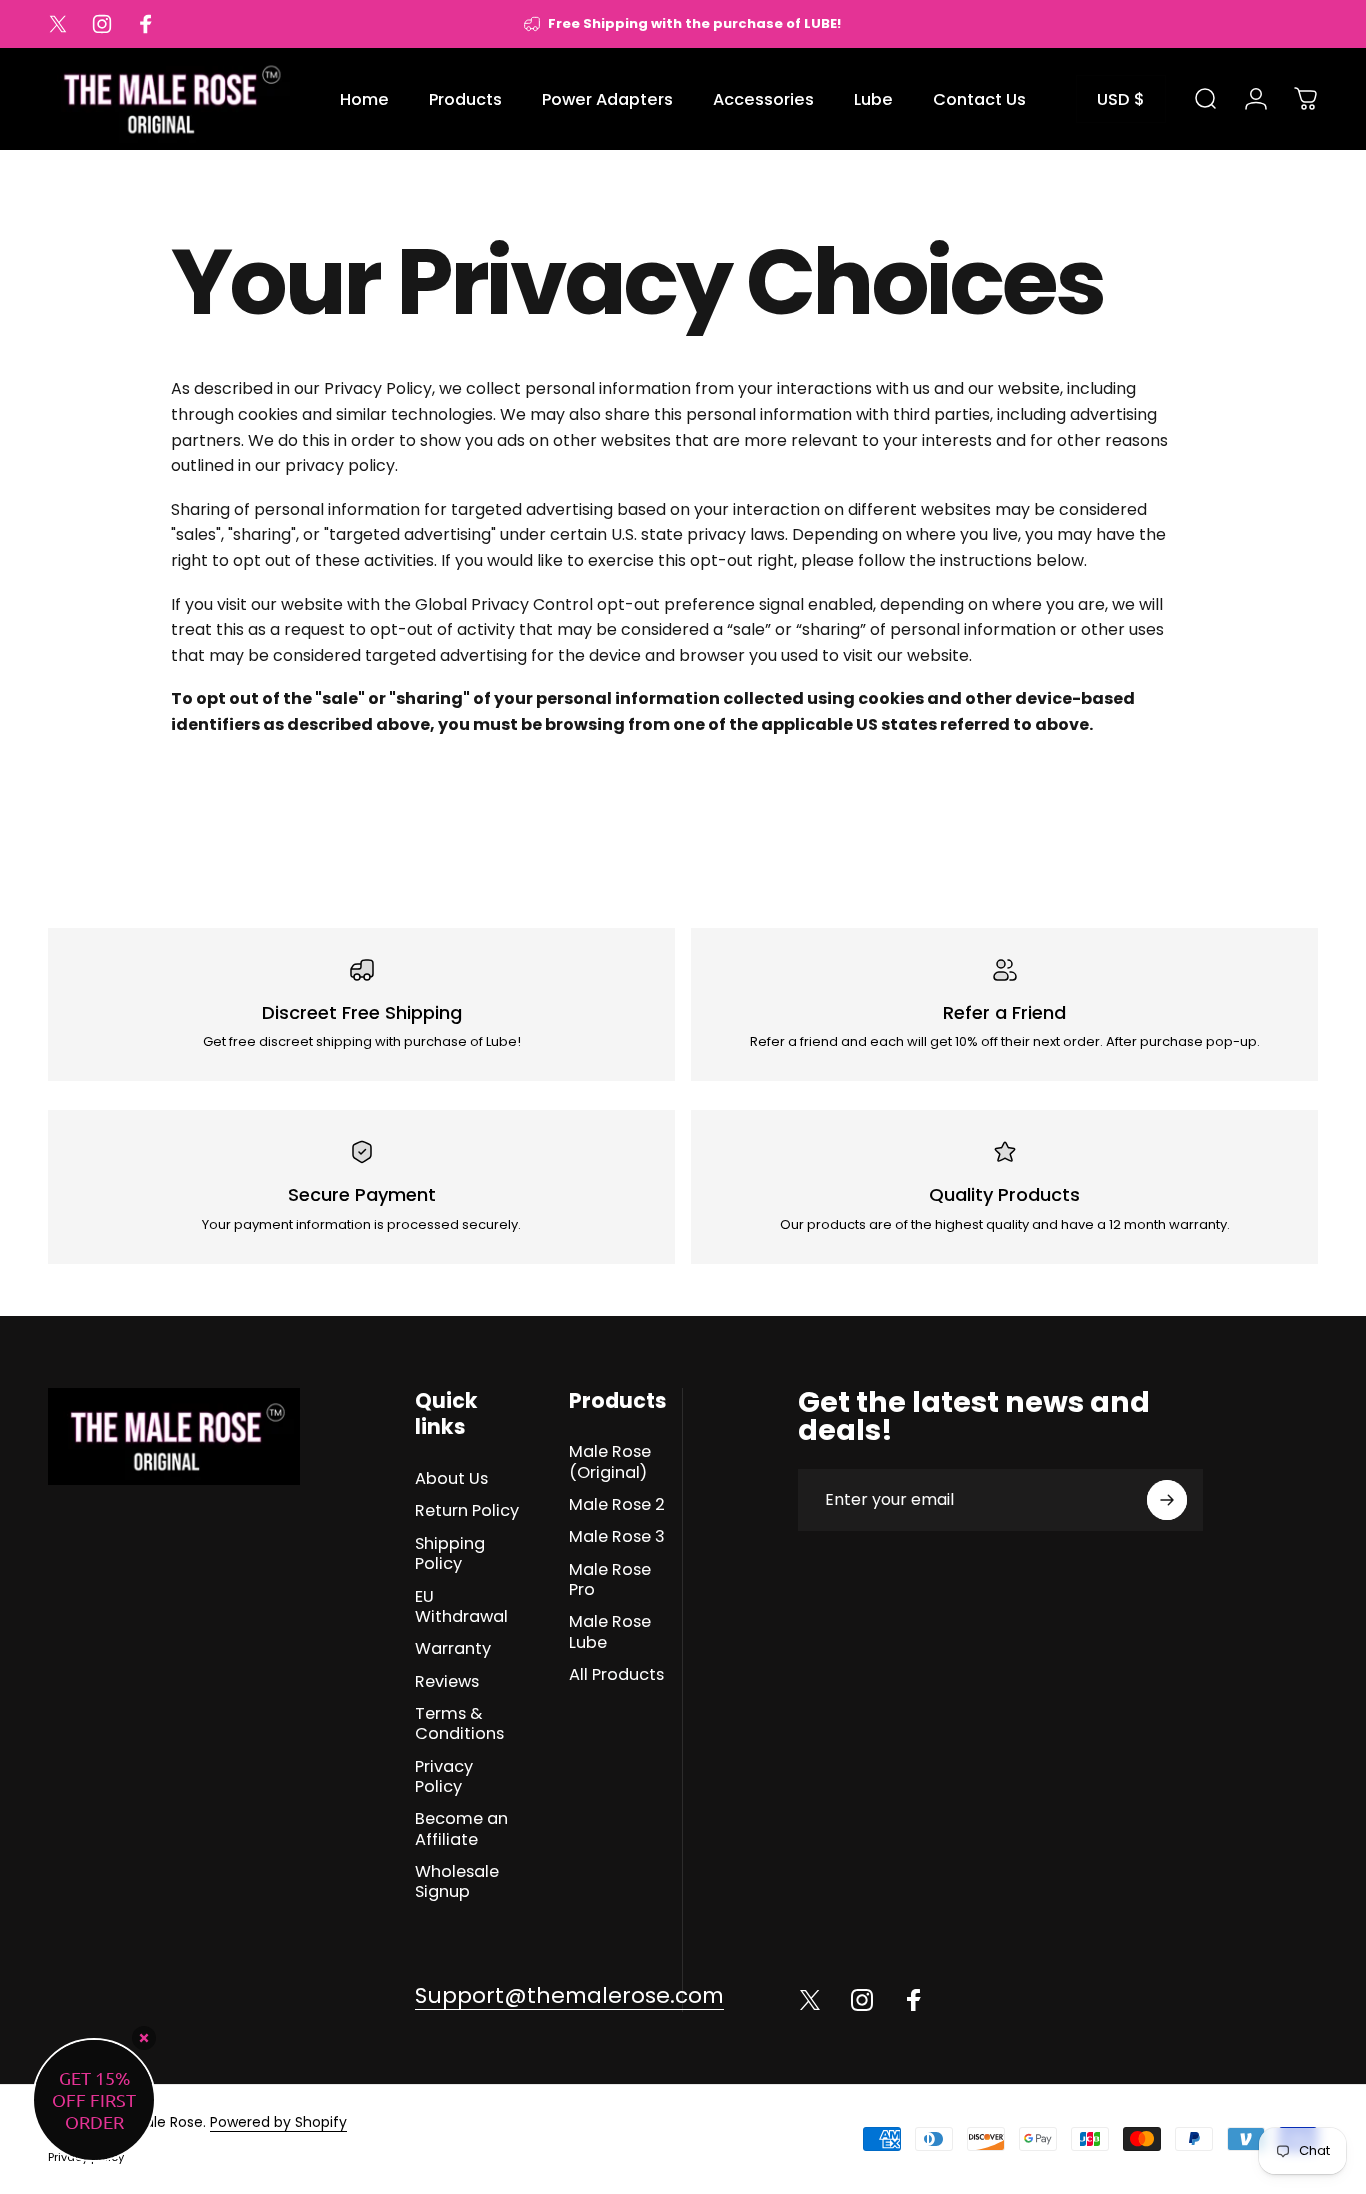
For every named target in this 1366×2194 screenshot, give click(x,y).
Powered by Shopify (278, 2122)
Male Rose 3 (617, 1537)
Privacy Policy (444, 1777)
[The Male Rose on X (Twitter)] (810, 2000)
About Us (451, 1479)
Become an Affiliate (461, 1829)
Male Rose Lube (610, 1632)
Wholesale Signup (457, 1882)
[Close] (144, 2038)
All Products (616, 1675)
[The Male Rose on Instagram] (862, 2000)
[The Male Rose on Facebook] (914, 2000)
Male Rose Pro (610, 1580)
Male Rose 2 (617, 1505)
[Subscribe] (1167, 1500)
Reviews (447, 1682)
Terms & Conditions (459, 1724)
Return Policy (467, 1511)
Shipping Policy (450, 1554)
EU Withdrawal (461, 1607)
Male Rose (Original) (610, 1462)
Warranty (453, 1649)
